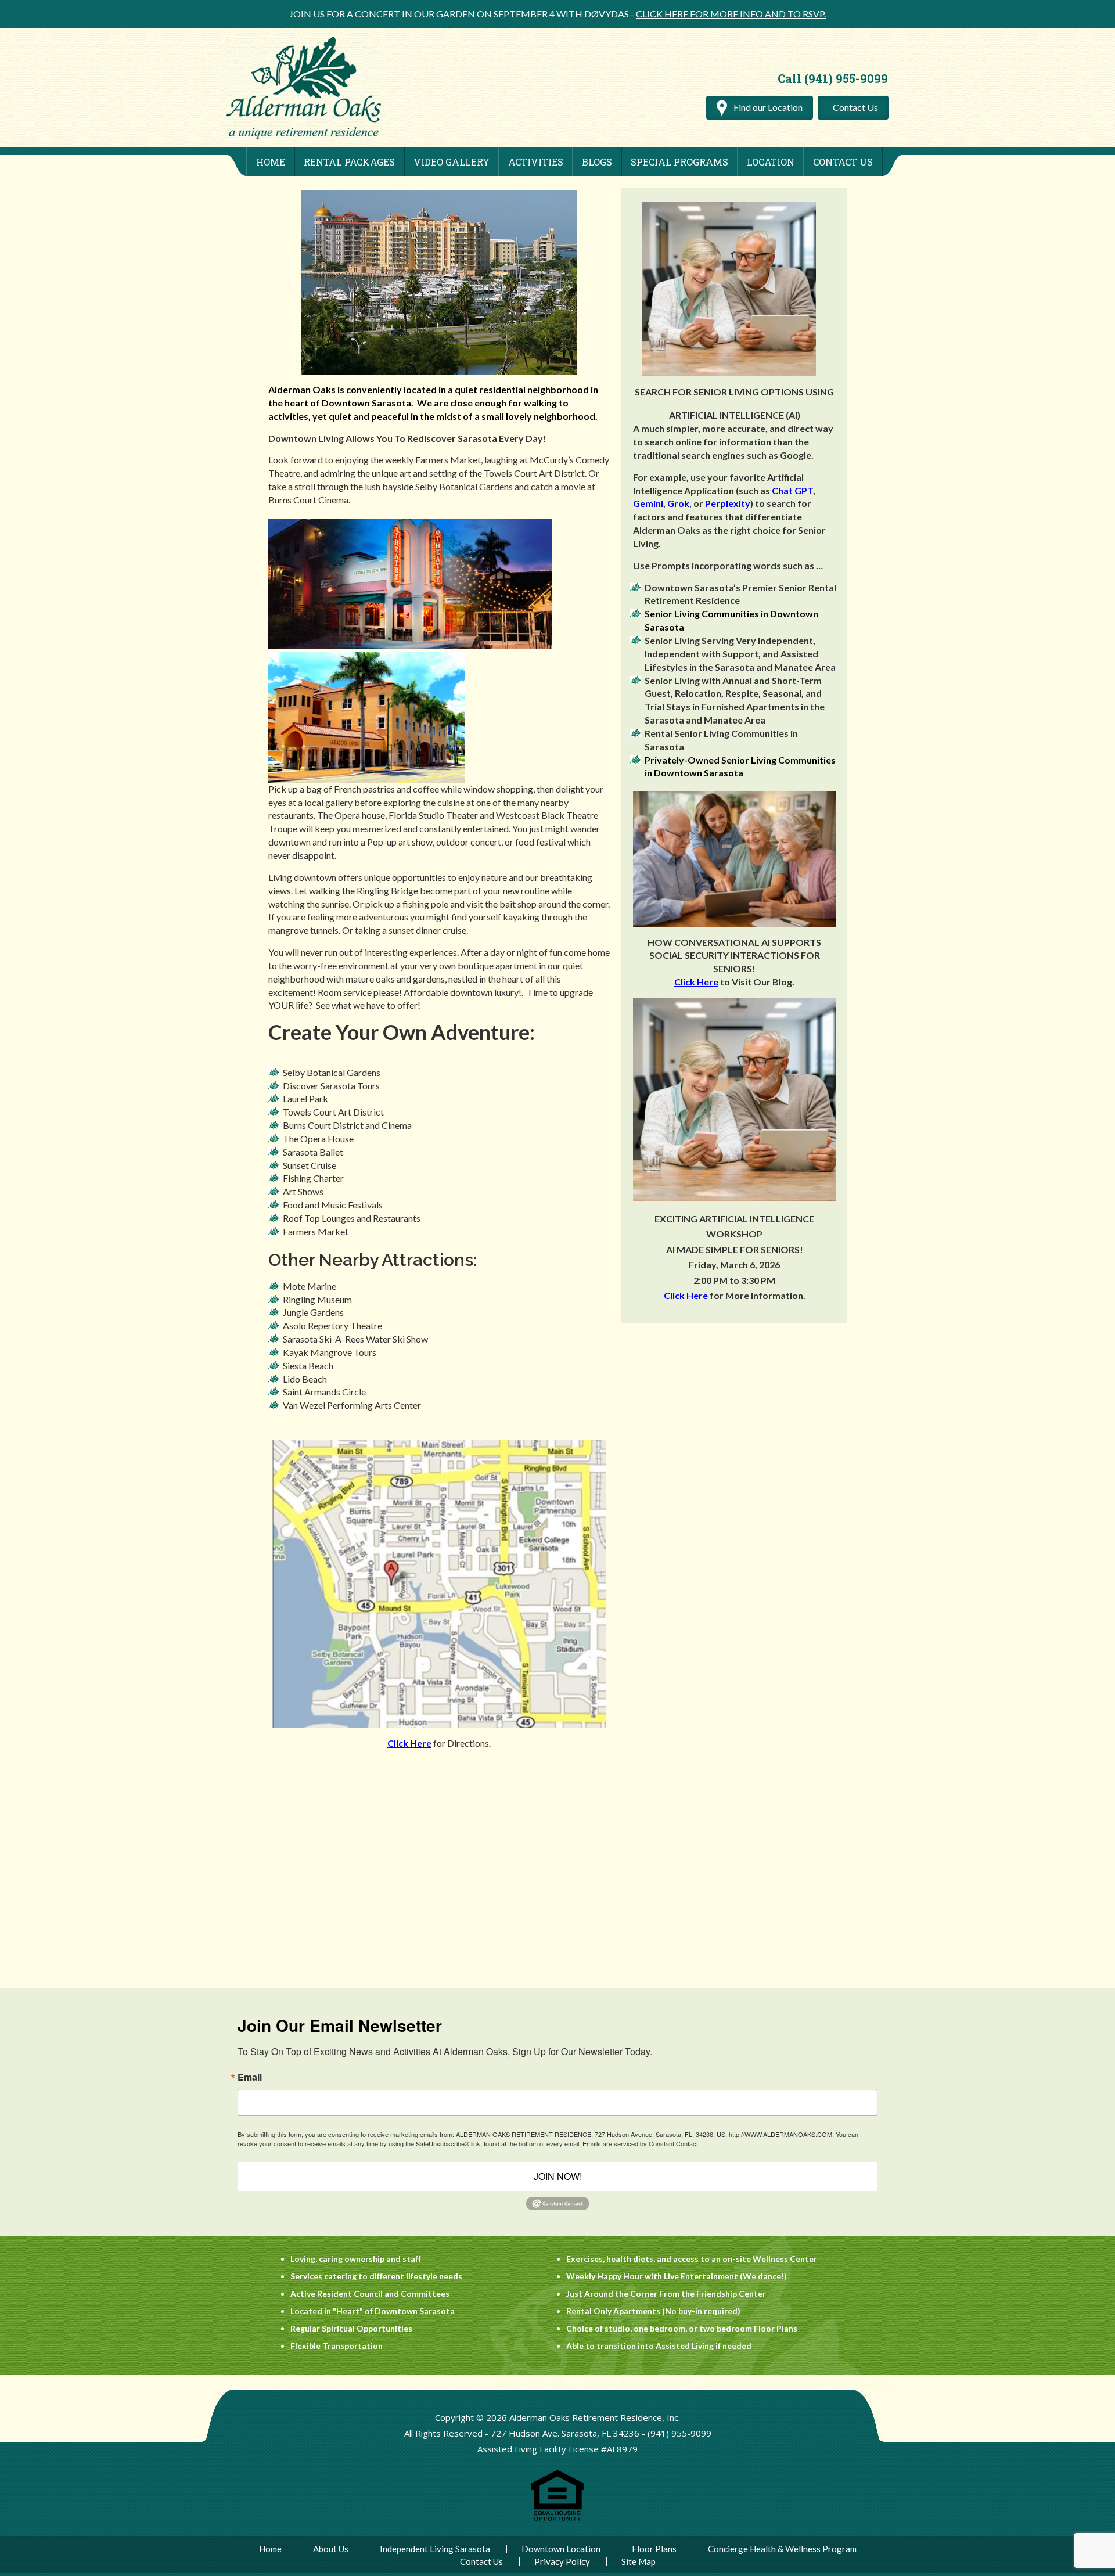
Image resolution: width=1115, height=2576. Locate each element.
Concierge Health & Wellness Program (782, 2549)
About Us (331, 2549)
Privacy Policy (562, 2562)
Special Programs (679, 162)
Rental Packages (349, 162)
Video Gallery (452, 162)
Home (271, 162)
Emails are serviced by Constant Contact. (641, 2143)
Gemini (648, 503)
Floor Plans (654, 2549)
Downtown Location (561, 2549)
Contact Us (855, 107)
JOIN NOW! (558, 2176)
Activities (536, 162)
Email (250, 2077)
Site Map (639, 2562)
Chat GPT (792, 490)
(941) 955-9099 (679, 2433)
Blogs (597, 162)
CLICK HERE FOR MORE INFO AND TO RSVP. (731, 14)
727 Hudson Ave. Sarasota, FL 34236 (565, 2433)
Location (771, 162)
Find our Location (767, 107)
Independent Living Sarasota (435, 2549)
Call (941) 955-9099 (833, 78)
